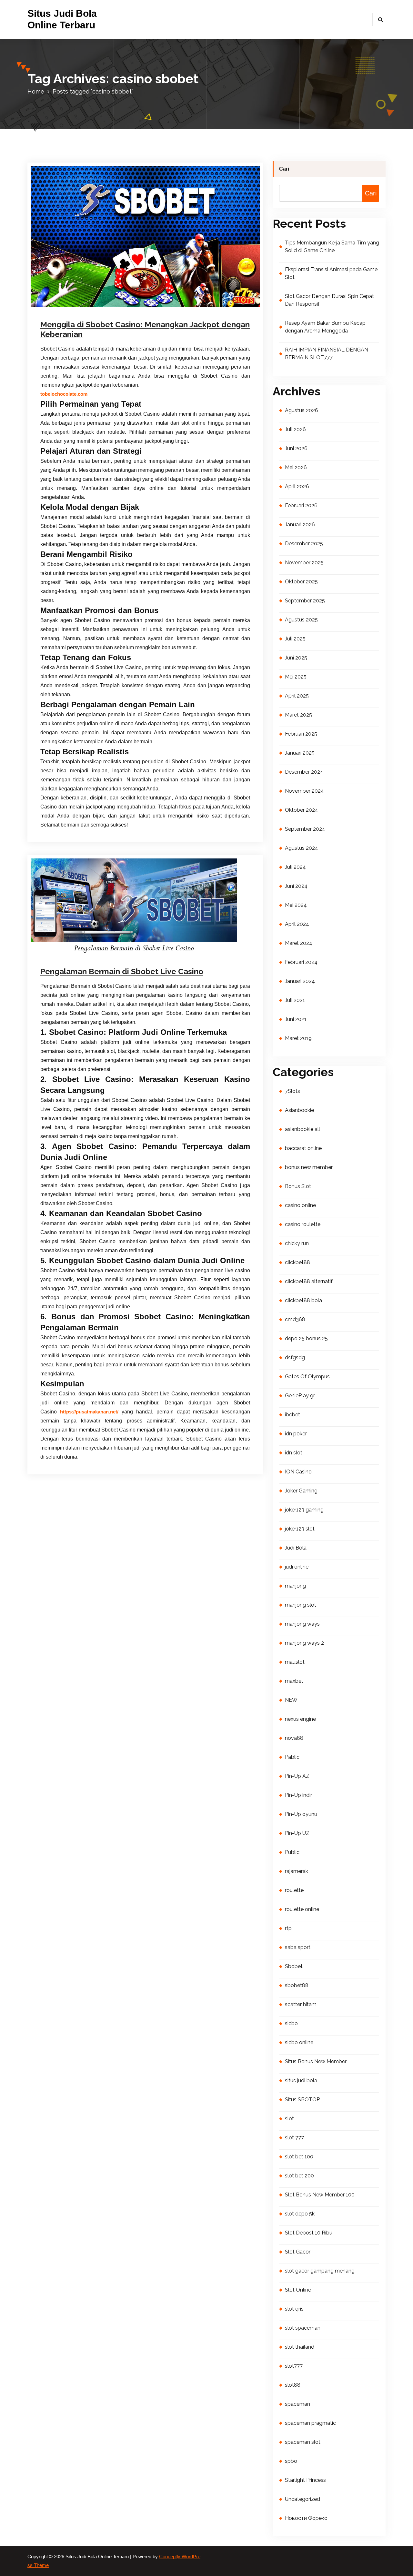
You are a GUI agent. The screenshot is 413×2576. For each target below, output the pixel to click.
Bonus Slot (298, 1186)
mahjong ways (302, 1624)
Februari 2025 (301, 734)
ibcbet (292, 1415)
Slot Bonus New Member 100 (320, 2195)
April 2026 (297, 486)
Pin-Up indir (298, 1795)
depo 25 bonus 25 (306, 1338)
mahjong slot (301, 1605)
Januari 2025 (300, 753)
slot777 (294, 2366)
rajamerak (297, 1871)
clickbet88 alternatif (309, 1281)
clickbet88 (297, 1262)
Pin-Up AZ (297, 1776)
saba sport (298, 1947)
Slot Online (298, 2290)
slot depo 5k (300, 2214)
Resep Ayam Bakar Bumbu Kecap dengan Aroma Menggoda (325, 327)
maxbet (294, 1681)
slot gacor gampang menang (320, 2271)
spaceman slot (303, 2442)
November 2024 (304, 791)
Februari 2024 (301, 962)
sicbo (291, 2023)
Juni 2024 (296, 886)
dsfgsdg (295, 1357)
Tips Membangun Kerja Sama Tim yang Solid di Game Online (332, 247)
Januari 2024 (300, 981)
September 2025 (305, 601)
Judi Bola (296, 1548)
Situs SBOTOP (302, 2100)
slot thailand (300, 2347)
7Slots (292, 1091)
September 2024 (305, 829)
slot (289, 2119)
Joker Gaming (301, 1491)
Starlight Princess (305, 2480)
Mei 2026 (296, 467)
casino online (150, 952)
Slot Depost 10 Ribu (309, 2233)
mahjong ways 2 (304, 1643)
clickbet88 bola (303, 1300)
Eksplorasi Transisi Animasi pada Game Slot (331, 273)
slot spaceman (303, 2328)
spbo (291, 2461)
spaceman (297, 2404)
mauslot (295, 1662)
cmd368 (295, 1319)
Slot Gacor (298, 2252)
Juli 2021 (295, 1000)
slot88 (293, 2385)
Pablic (292, 1757)
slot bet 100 (299, 2157)
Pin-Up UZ (297, 1833)
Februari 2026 (301, 505)
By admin (110, 308)
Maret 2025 (298, 715)
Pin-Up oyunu (301, 1814)
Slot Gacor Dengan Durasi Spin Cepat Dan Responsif (329, 300)
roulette (294, 1890)
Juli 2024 (295, 867)
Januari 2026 (300, 525)
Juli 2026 (295, 429)
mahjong (295, 1586)
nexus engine (300, 1719)
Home (36, 91)
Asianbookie (299, 1110)
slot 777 (294, 2138)
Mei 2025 (296, 677)
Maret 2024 (299, 943)
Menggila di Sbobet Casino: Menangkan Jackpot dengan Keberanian (145, 329)
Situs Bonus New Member (316, 2061)
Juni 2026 (296, 448)
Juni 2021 (296, 1019)
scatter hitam (301, 2004)
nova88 (294, 1738)
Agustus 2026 (302, 410)
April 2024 (297, 924)
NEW (291, 1700)
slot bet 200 (299, 2176)
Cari (284, 169)
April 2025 (297, 696)
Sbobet (294, 1966)
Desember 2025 (304, 544)
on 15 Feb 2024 (75, 952)
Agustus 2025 (301, 620)
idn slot (294, 1453)
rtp (288, 1928)
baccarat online (303, 1148)
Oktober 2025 (301, 582)
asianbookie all (302, 1129)
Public (292, 1852)
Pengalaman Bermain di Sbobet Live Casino (122, 971)
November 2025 (304, 563)
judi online (297, 1567)
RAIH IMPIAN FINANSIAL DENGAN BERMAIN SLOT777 (327, 354)
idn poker (296, 1434)
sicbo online (299, 2042)
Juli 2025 (295, 639)
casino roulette (303, 1224)
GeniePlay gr (300, 1396)
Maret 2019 (298, 1038)
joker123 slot (300, 1529)
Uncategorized (148, 308)
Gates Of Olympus (307, 1377)
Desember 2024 (304, 772)
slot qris (294, 2309)
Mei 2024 (296, 905)
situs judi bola (301, 2081)
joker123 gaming (304, 1510)
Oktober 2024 (302, 810)
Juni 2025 (296, 658)
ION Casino (298, 1472)
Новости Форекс (306, 2518)
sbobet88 (297, 1985)
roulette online (302, 1909)
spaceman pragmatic (310, 2423)
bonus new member (309, 1167)
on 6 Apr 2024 (74, 308)
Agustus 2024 (302, 848)
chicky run (297, 1243)
